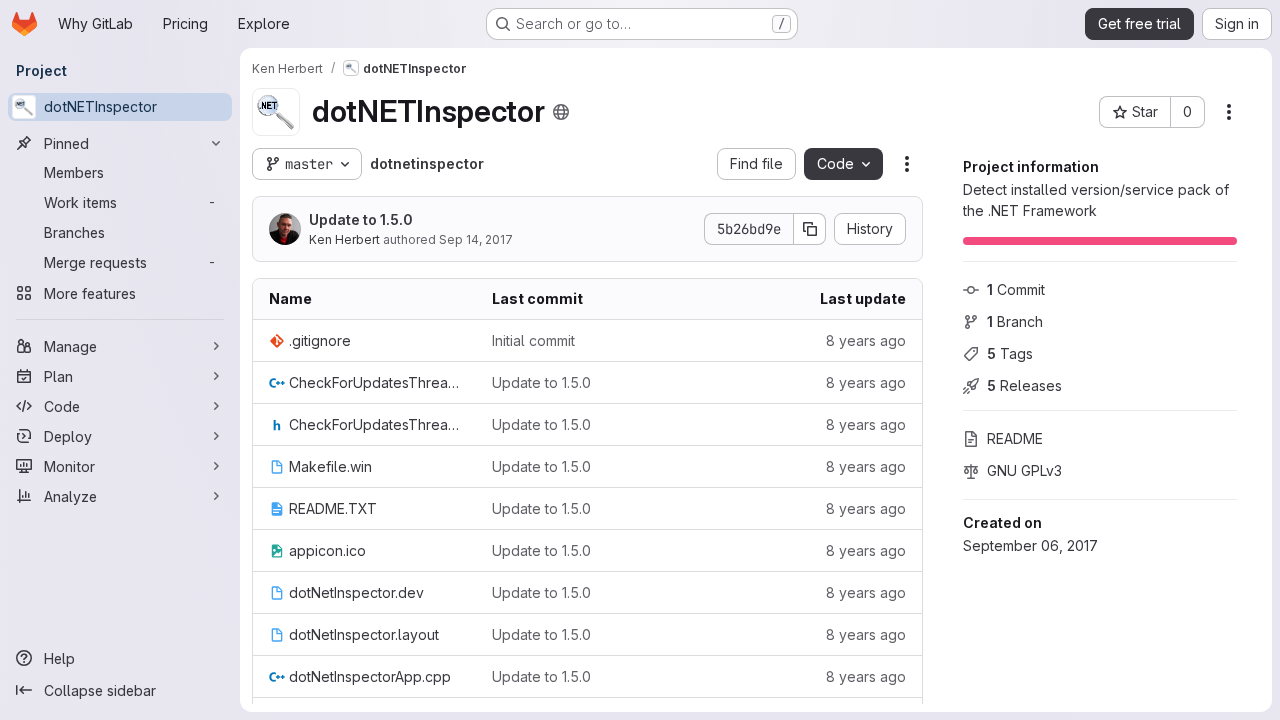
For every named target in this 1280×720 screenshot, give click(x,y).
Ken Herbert (344, 239)
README (1015, 438)
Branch (1015, 321)
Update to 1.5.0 (361, 219)
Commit (1016, 289)
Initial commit (533, 340)
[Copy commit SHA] (810, 229)
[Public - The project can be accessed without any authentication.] (561, 112)
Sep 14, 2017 (476, 239)
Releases (1024, 385)
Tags (1010, 353)
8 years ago (866, 340)
